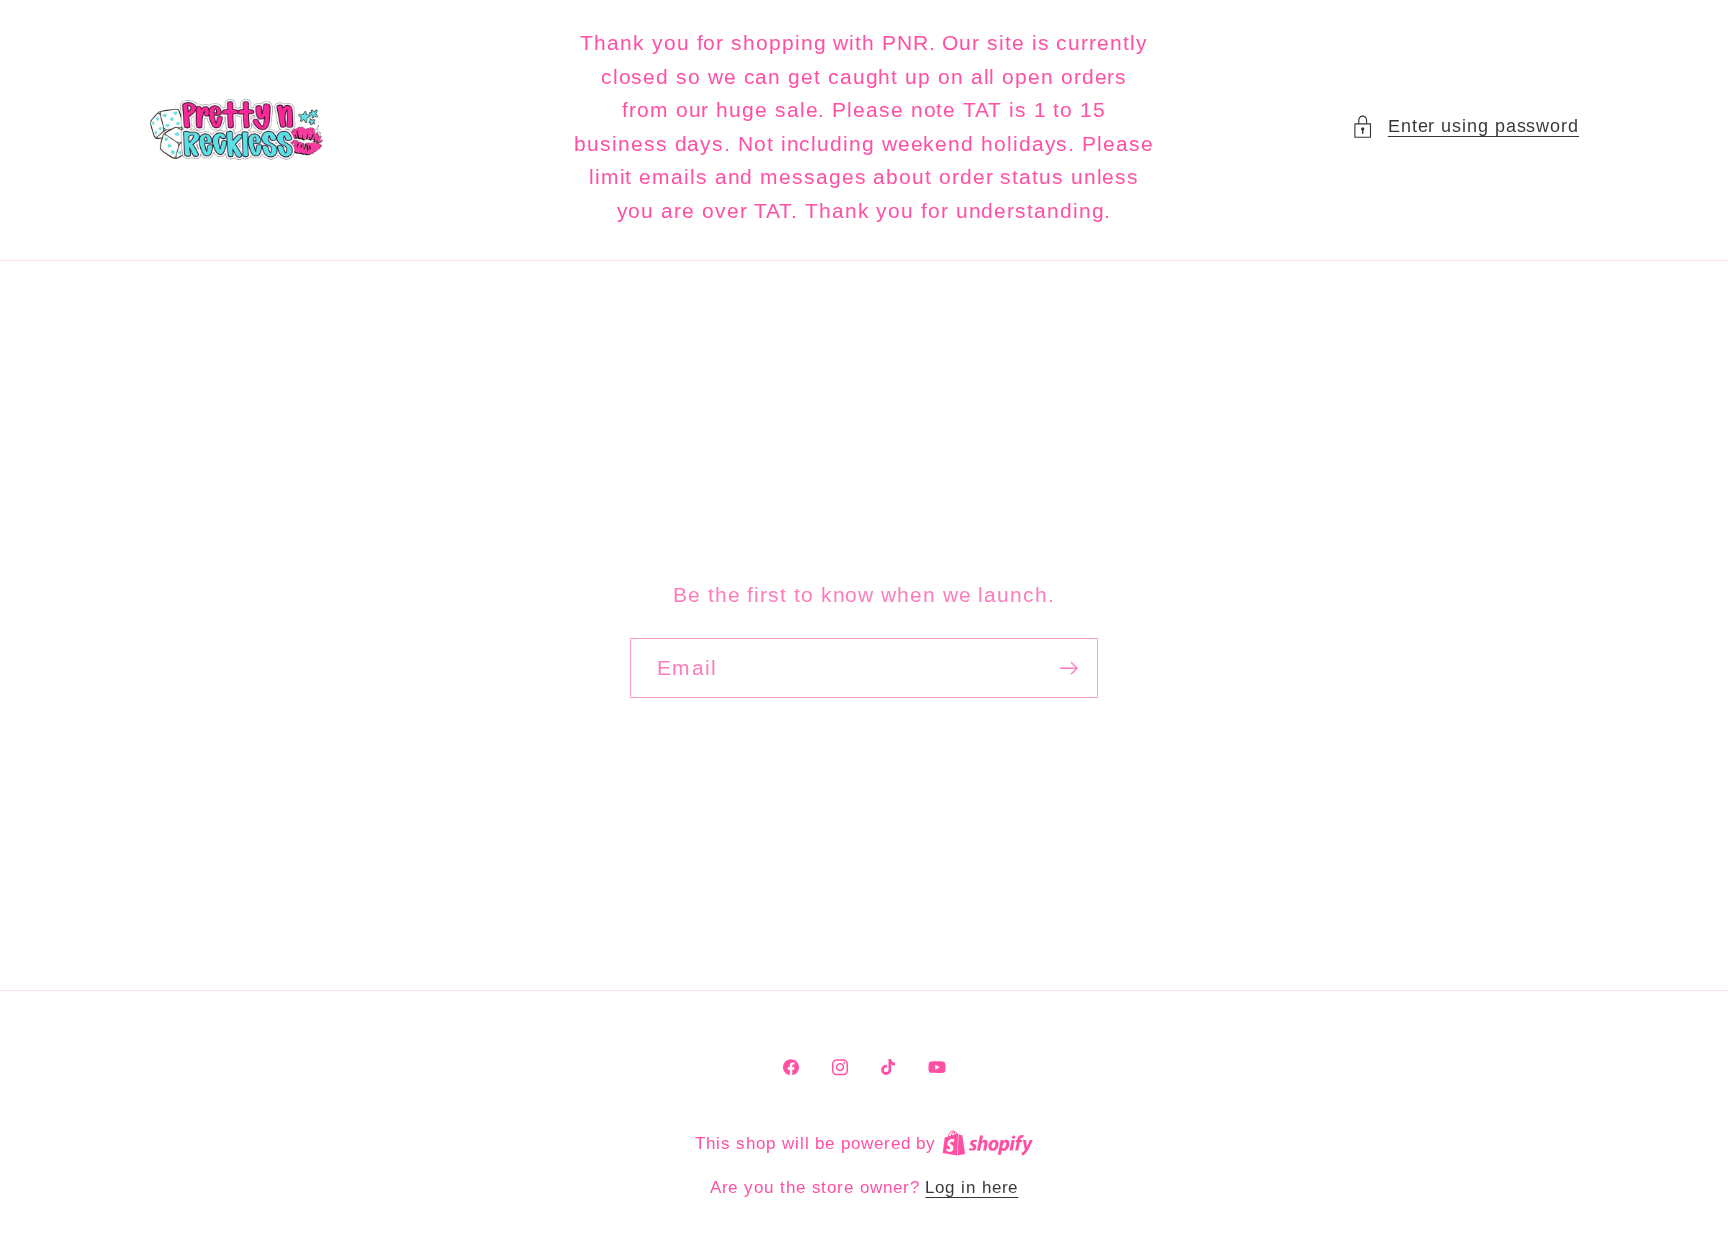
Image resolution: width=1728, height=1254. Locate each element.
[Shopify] (987, 1143)
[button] (1465, 126)
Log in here (971, 1187)
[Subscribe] (1068, 668)
